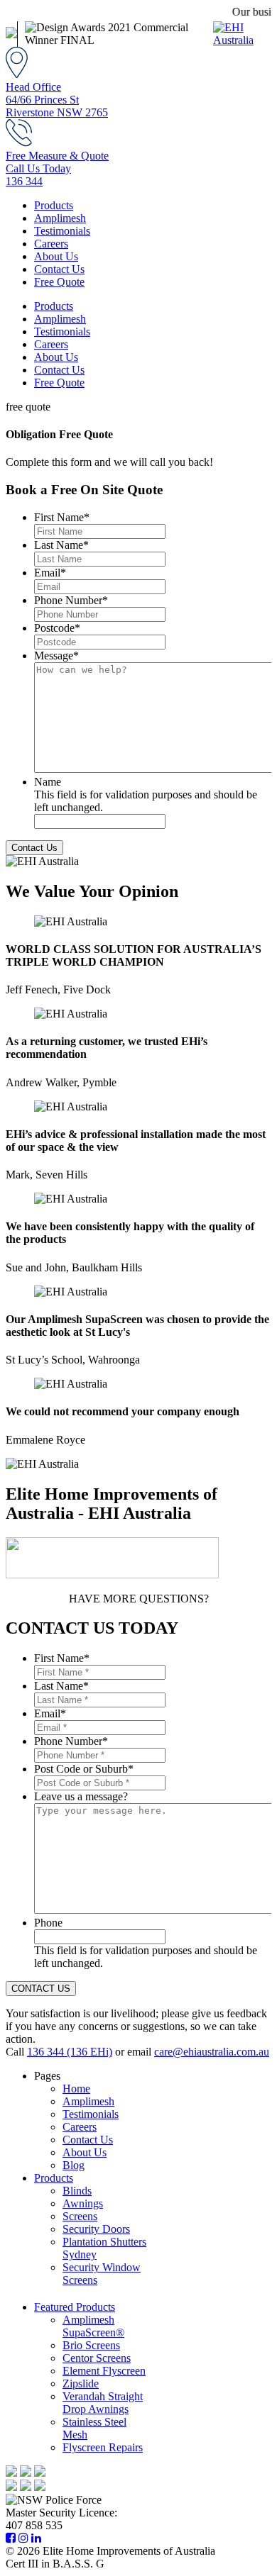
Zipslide (81, 2383)
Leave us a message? (81, 1796)
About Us (56, 256)
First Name (62, 517)
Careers (51, 244)
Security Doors (96, 2229)
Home (76, 2089)
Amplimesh (60, 218)
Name (48, 782)
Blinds (77, 2191)
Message (56, 656)
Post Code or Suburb (84, 1769)
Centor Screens (97, 2358)
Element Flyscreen (104, 2371)
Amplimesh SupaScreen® (93, 2326)
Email (50, 573)
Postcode (57, 628)
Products (54, 205)
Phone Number (71, 600)
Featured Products (75, 2307)
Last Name (61, 545)
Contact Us (59, 269)
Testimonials (62, 231)
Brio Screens (91, 2345)
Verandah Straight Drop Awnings (103, 2403)
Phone (48, 1923)
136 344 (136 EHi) (70, 2052)
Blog (74, 2165)
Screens (80, 2216)
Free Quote (59, 282)
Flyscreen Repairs (103, 2447)
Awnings (83, 2203)
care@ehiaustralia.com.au (212, 2052)
